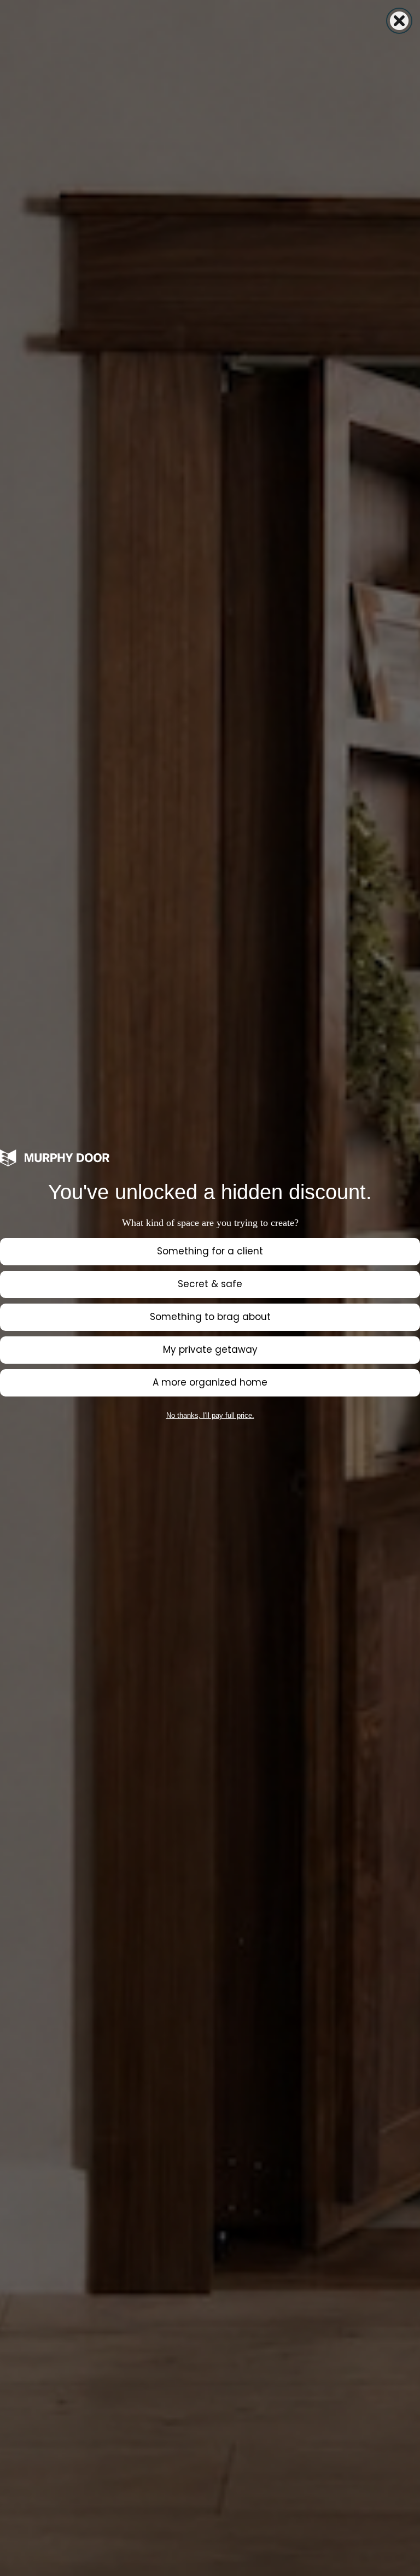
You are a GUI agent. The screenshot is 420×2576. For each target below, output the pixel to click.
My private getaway (210, 1349)
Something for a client (210, 1251)
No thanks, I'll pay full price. (210, 1415)
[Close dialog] (399, 21)
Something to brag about (210, 1317)
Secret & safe (210, 1284)
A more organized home (210, 1382)
